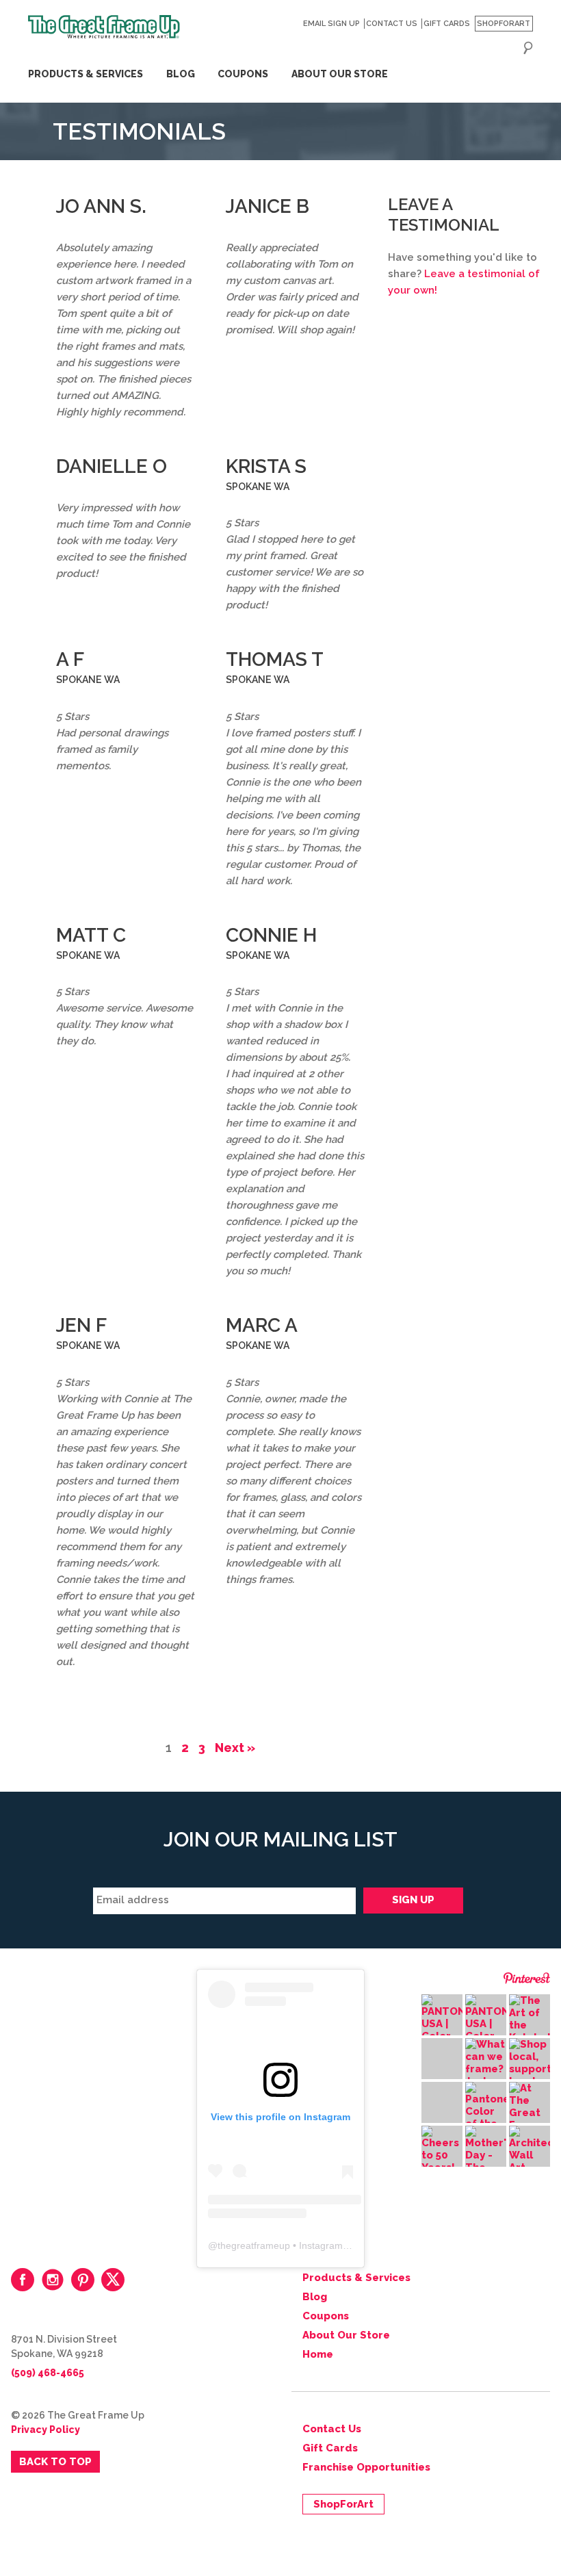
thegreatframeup (254, 2245)
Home (318, 2354)
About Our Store (340, 74)
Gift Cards (447, 24)
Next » (235, 1748)
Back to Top (55, 2462)
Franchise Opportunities (366, 2467)
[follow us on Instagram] (53, 2280)
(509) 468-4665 (48, 2373)
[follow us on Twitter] (113, 2280)
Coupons (243, 74)
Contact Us (392, 24)
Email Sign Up (331, 24)
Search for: (528, 48)
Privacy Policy (45, 2430)
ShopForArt (504, 24)
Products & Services (86, 74)
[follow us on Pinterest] (83, 2280)
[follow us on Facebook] (23, 2280)
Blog (181, 74)
